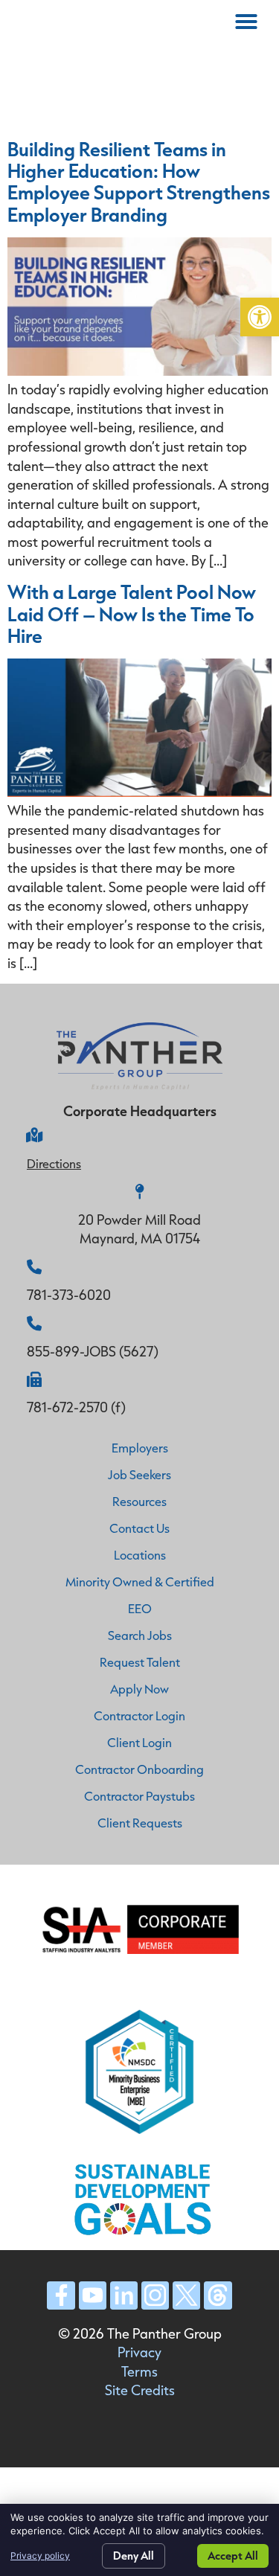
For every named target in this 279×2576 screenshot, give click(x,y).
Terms (139, 2371)
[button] (260, 317)
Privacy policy (40, 2556)
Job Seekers (139, 1474)
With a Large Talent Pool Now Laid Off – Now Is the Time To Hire (132, 613)
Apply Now (139, 1689)
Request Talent (140, 1662)
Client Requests (140, 1823)
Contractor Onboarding (139, 1769)
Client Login (139, 1742)
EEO (140, 1608)
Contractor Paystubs (139, 1796)
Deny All (134, 2556)
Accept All (233, 2556)
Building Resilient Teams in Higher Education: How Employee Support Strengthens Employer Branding (139, 181)
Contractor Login (139, 1715)
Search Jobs (140, 1635)
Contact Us (139, 1528)
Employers (140, 1448)
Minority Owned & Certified (140, 1582)
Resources (139, 1501)
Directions (54, 1163)
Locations (140, 1555)
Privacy (139, 2352)
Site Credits (140, 2390)
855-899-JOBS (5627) (93, 1351)
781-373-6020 (69, 1295)
